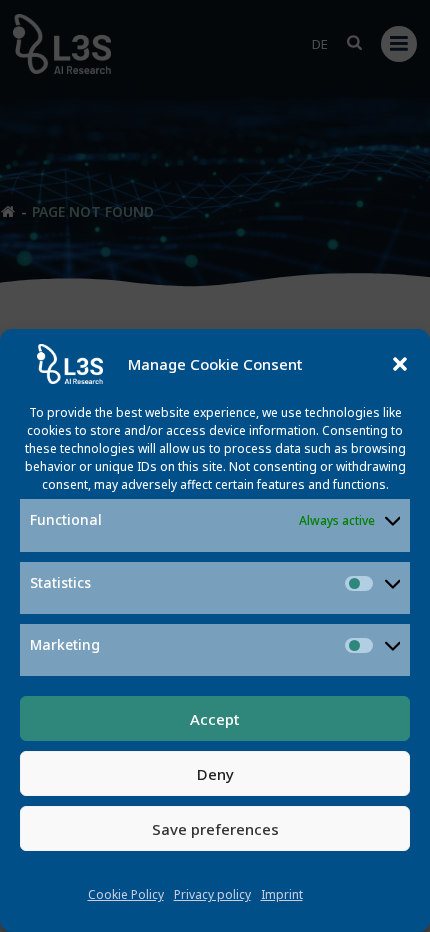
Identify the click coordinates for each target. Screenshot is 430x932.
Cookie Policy (126, 894)
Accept (215, 719)
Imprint (282, 894)
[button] (400, 364)
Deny (215, 774)
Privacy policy (212, 894)
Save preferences (215, 829)
